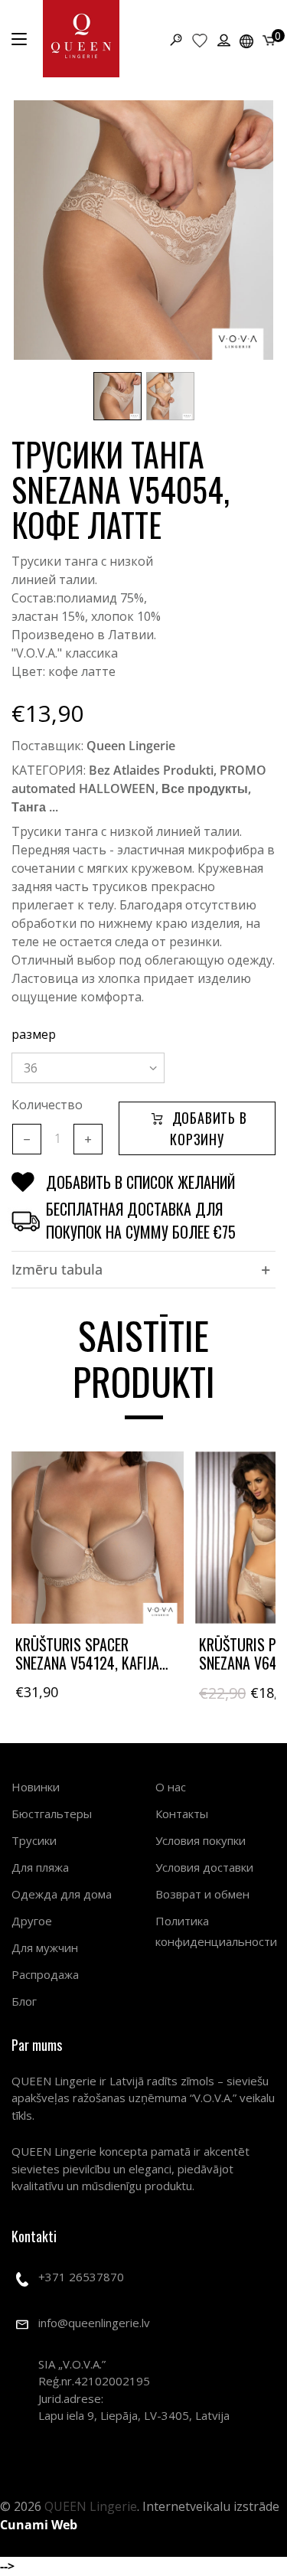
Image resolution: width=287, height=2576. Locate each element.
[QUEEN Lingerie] (81, 39)
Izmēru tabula (57, 1269)
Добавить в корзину (208, 1128)
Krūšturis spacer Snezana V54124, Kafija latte (87, 1663)
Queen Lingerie (131, 746)
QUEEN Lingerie (91, 2506)
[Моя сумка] (269, 39)
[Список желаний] (200, 40)
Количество (47, 1105)
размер (34, 1034)
